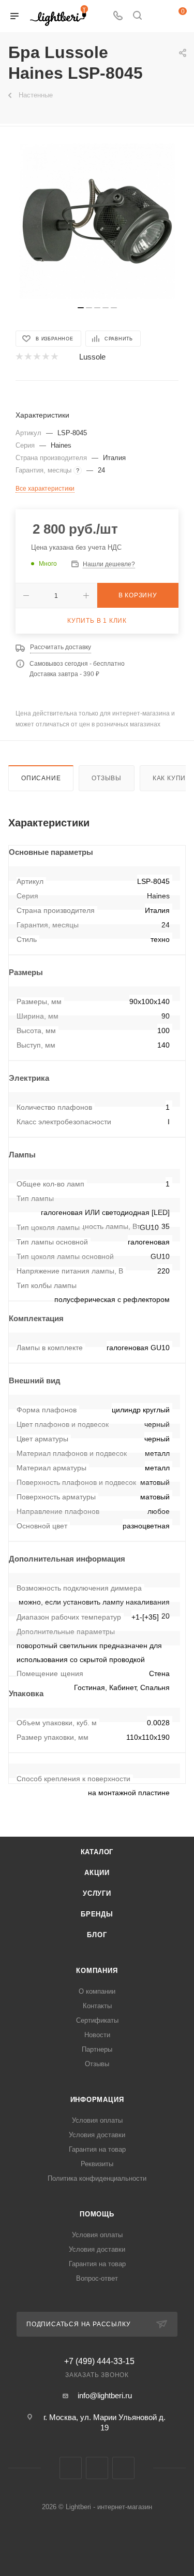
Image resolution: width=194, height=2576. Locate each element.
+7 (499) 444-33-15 (99, 2362)
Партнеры (97, 2049)
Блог (97, 1935)
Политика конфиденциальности (97, 2178)
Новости (97, 2035)
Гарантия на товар (97, 2149)
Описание (41, 778)
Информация (97, 2100)
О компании (97, 1991)
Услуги (97, 1893)
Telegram (97, 2468)
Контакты (97, 2006)
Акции (97, 1873)
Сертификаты (97, 2020)
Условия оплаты (97, 2120)
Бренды (97, 1914)
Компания (97, 1971)
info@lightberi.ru (105, 2395)
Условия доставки (97, 2135)
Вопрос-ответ (97, 2278)
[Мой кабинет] (157, 16)
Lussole (92, 357)
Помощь (97, 2214)
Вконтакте (71, 2468)
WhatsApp (123, 2468)
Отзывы (107, 778)
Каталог (97, 1852)
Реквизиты (97, 2164)
